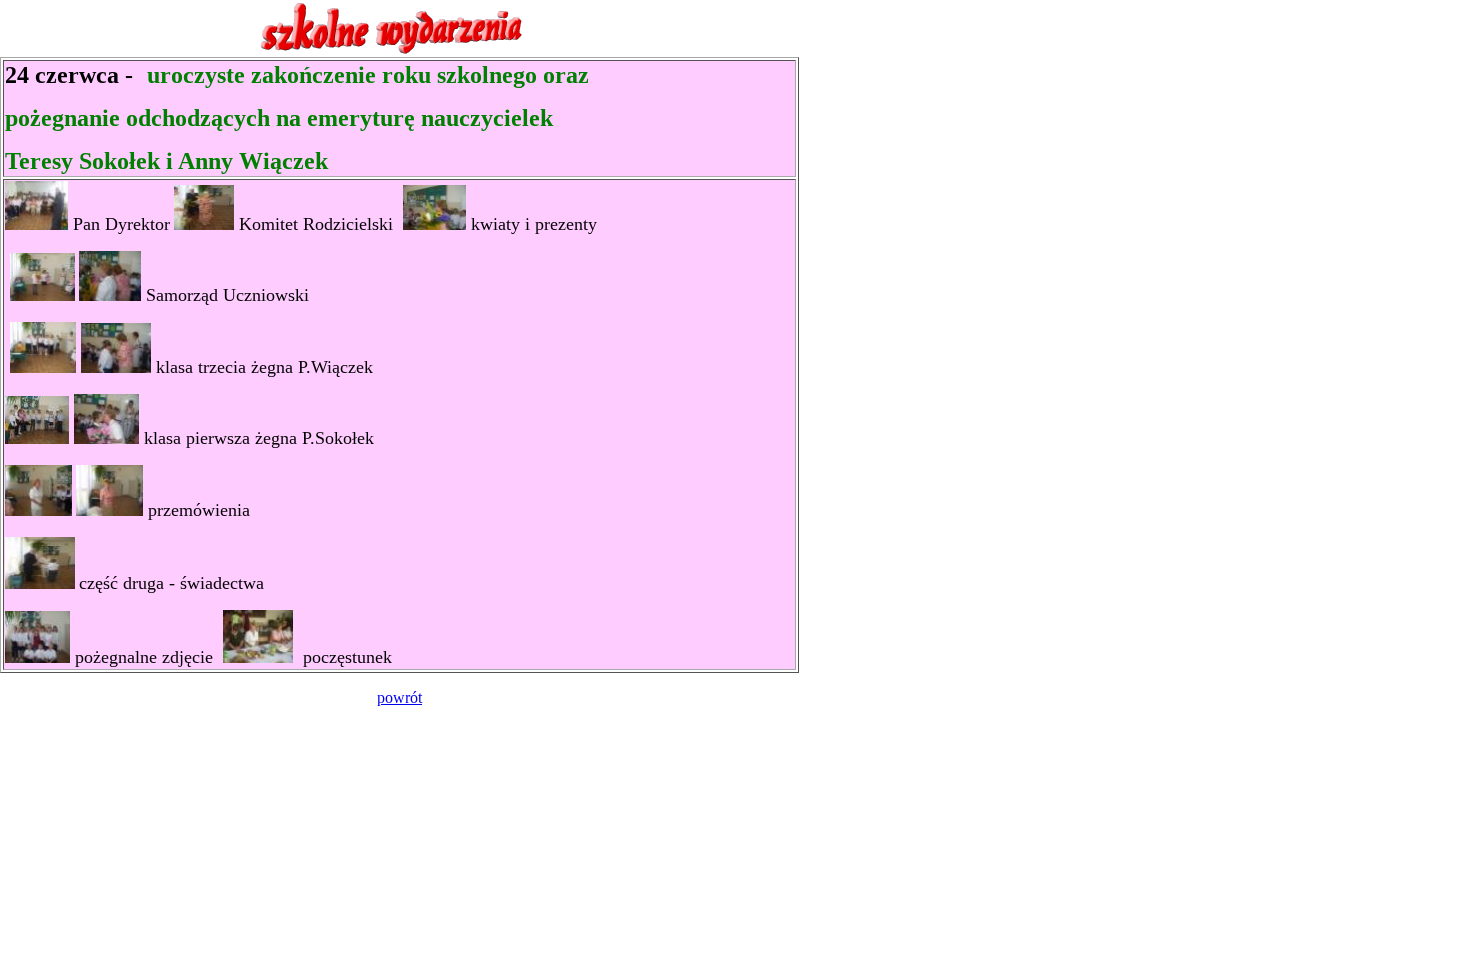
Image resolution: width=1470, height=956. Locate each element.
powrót (399, 697)
